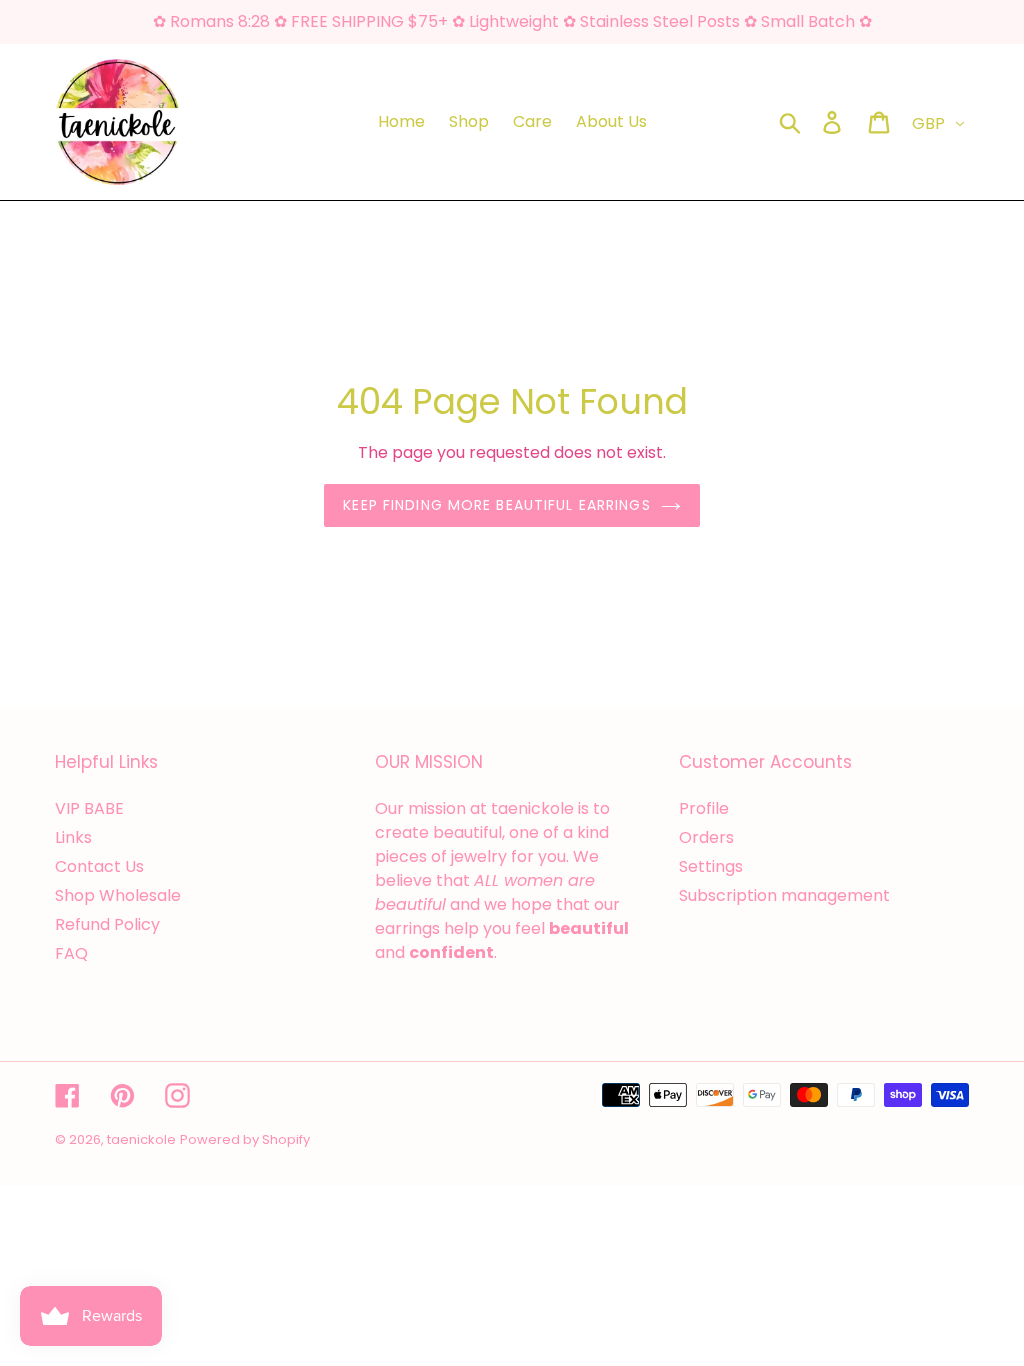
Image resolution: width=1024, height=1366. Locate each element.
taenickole (141, 1139)
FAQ (71, 953)
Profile (704, 808)
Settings (711, 866)
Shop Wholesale (118, 895)
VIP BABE (89, 808)
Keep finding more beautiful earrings (496, 505)
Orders (706, 837)
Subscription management (784, 895)
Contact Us (99, 866)
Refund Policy (107, 924)
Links (73, 837)
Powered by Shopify (245, 1139)
